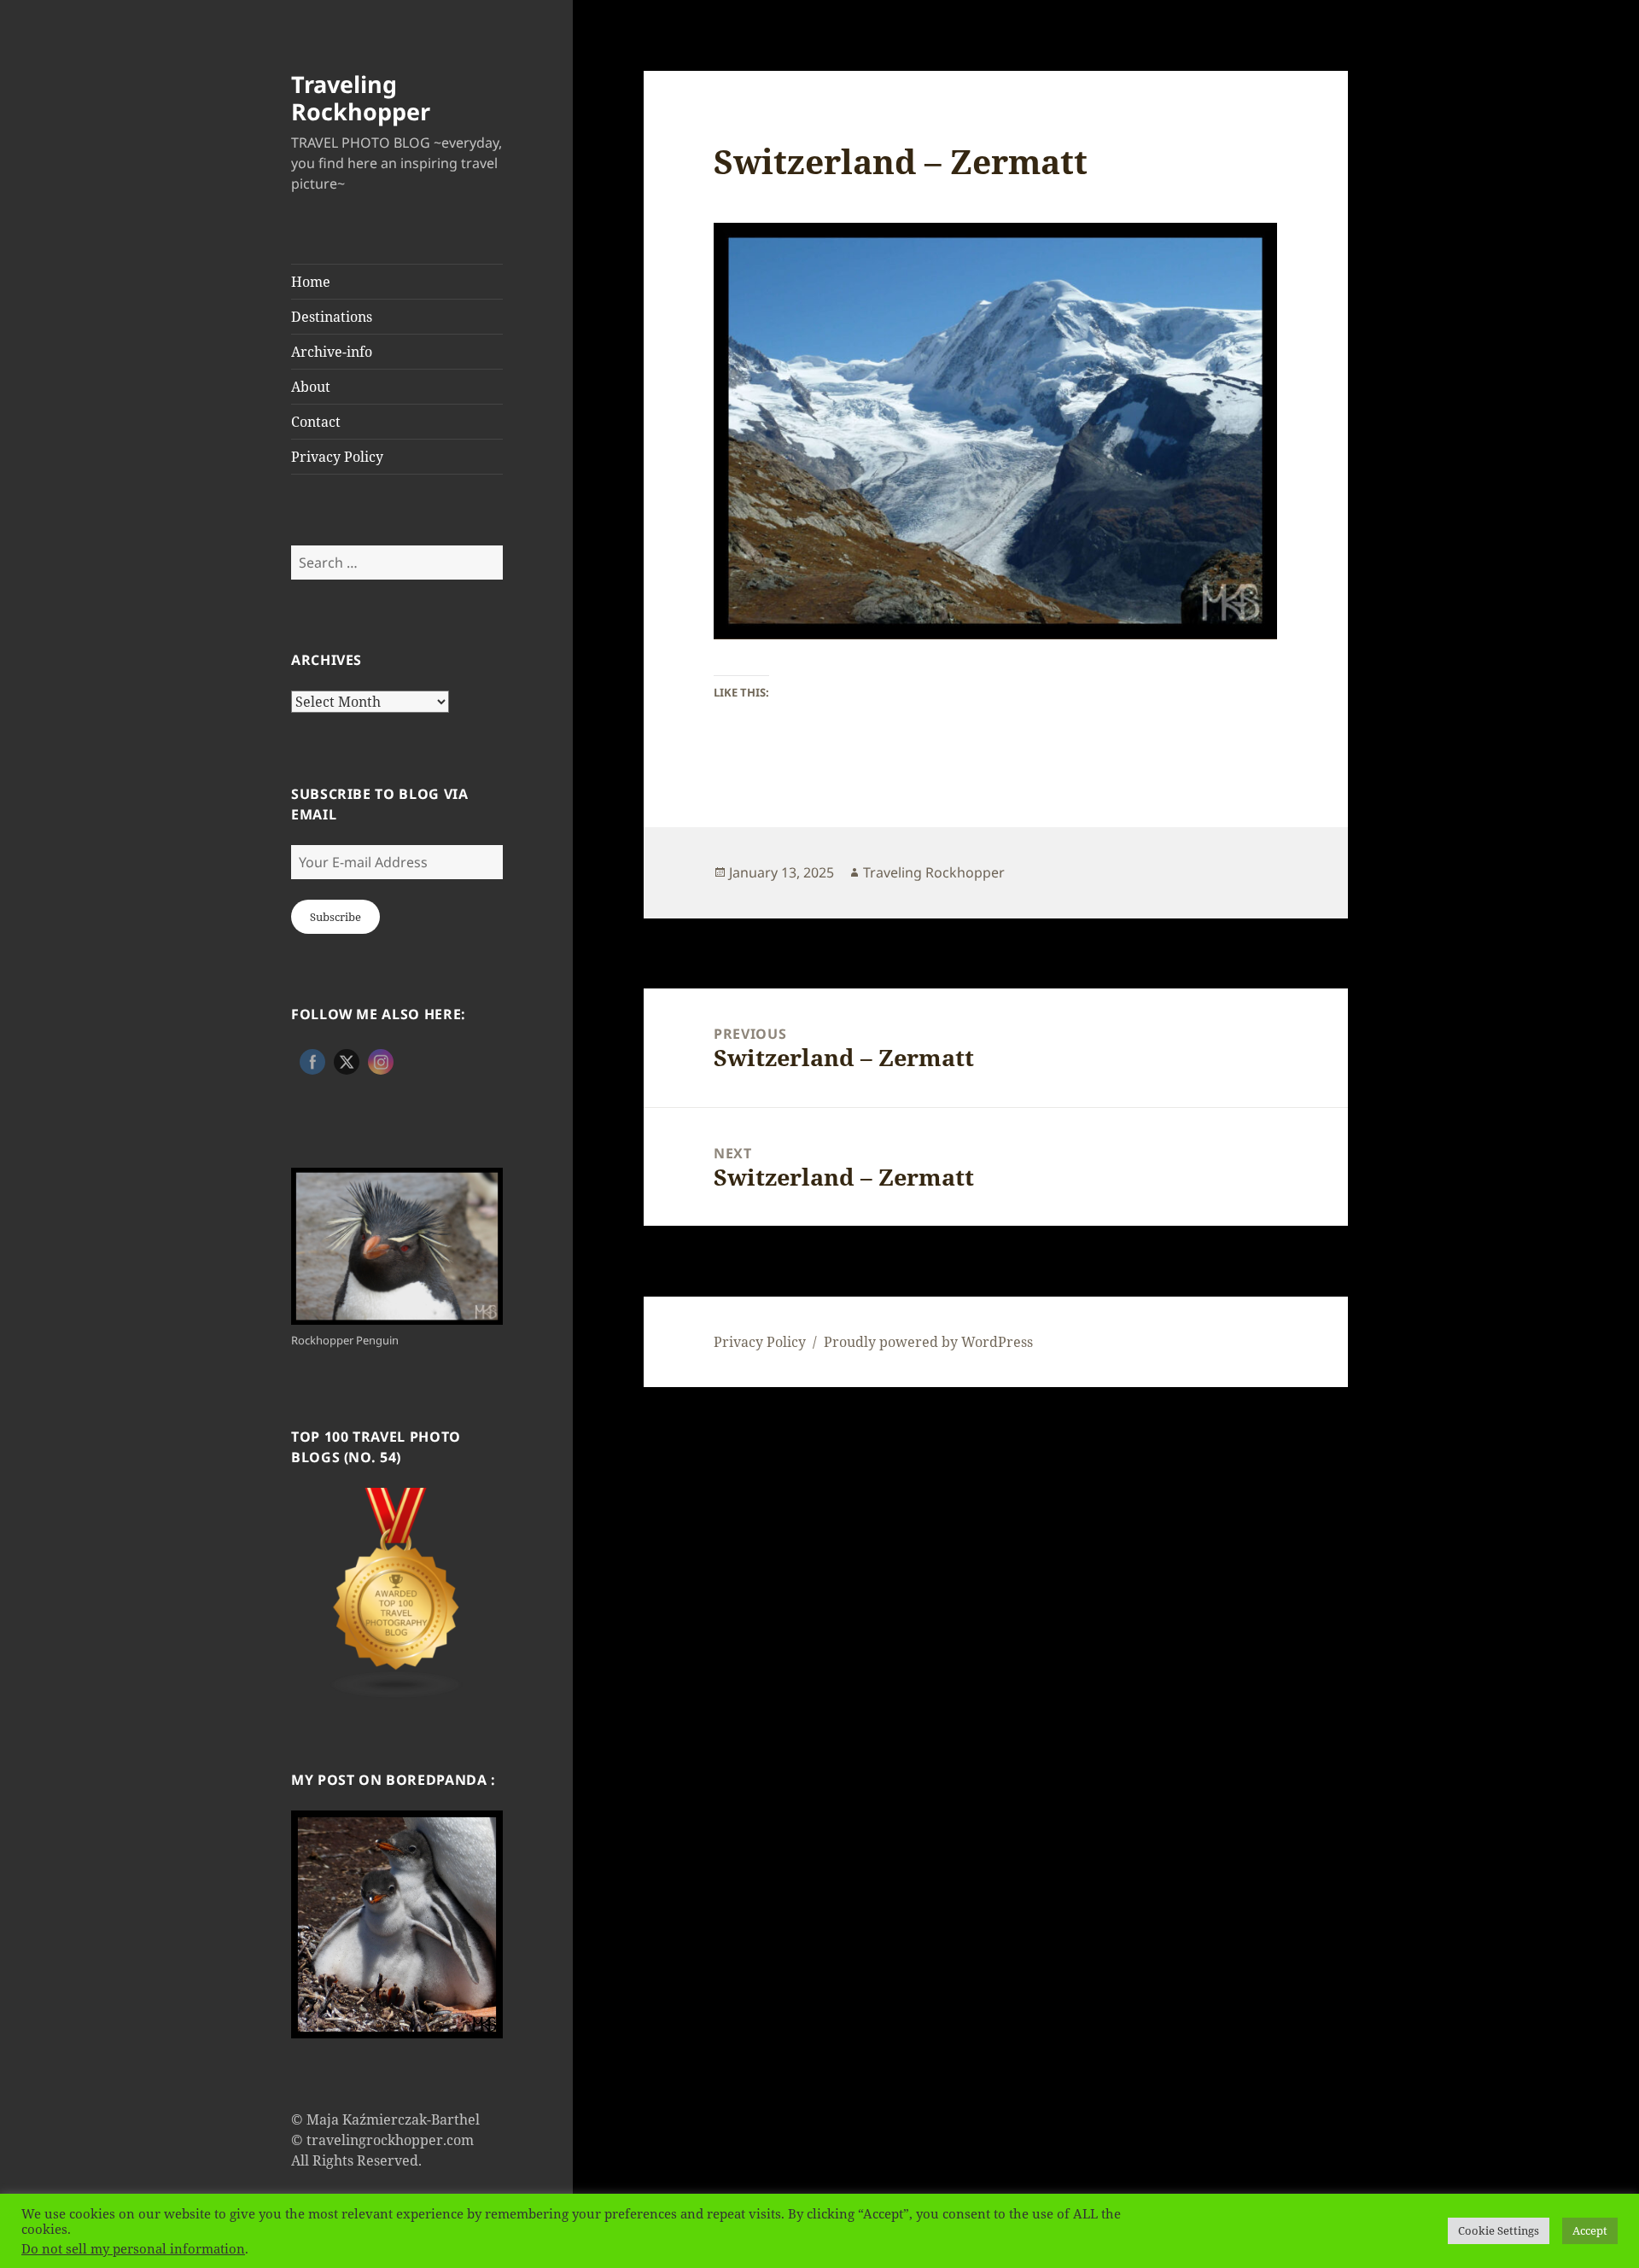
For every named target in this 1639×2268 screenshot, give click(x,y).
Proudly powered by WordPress (928, 1342)
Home (311, 282)
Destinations (332, 317)
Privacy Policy (337, 457)
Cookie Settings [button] (1499, 2230)
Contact (316, 422)
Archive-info (332, 352)
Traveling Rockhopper (361, 98)
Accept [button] (1590, 2230)
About (311, 387)
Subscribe (335, 917)
